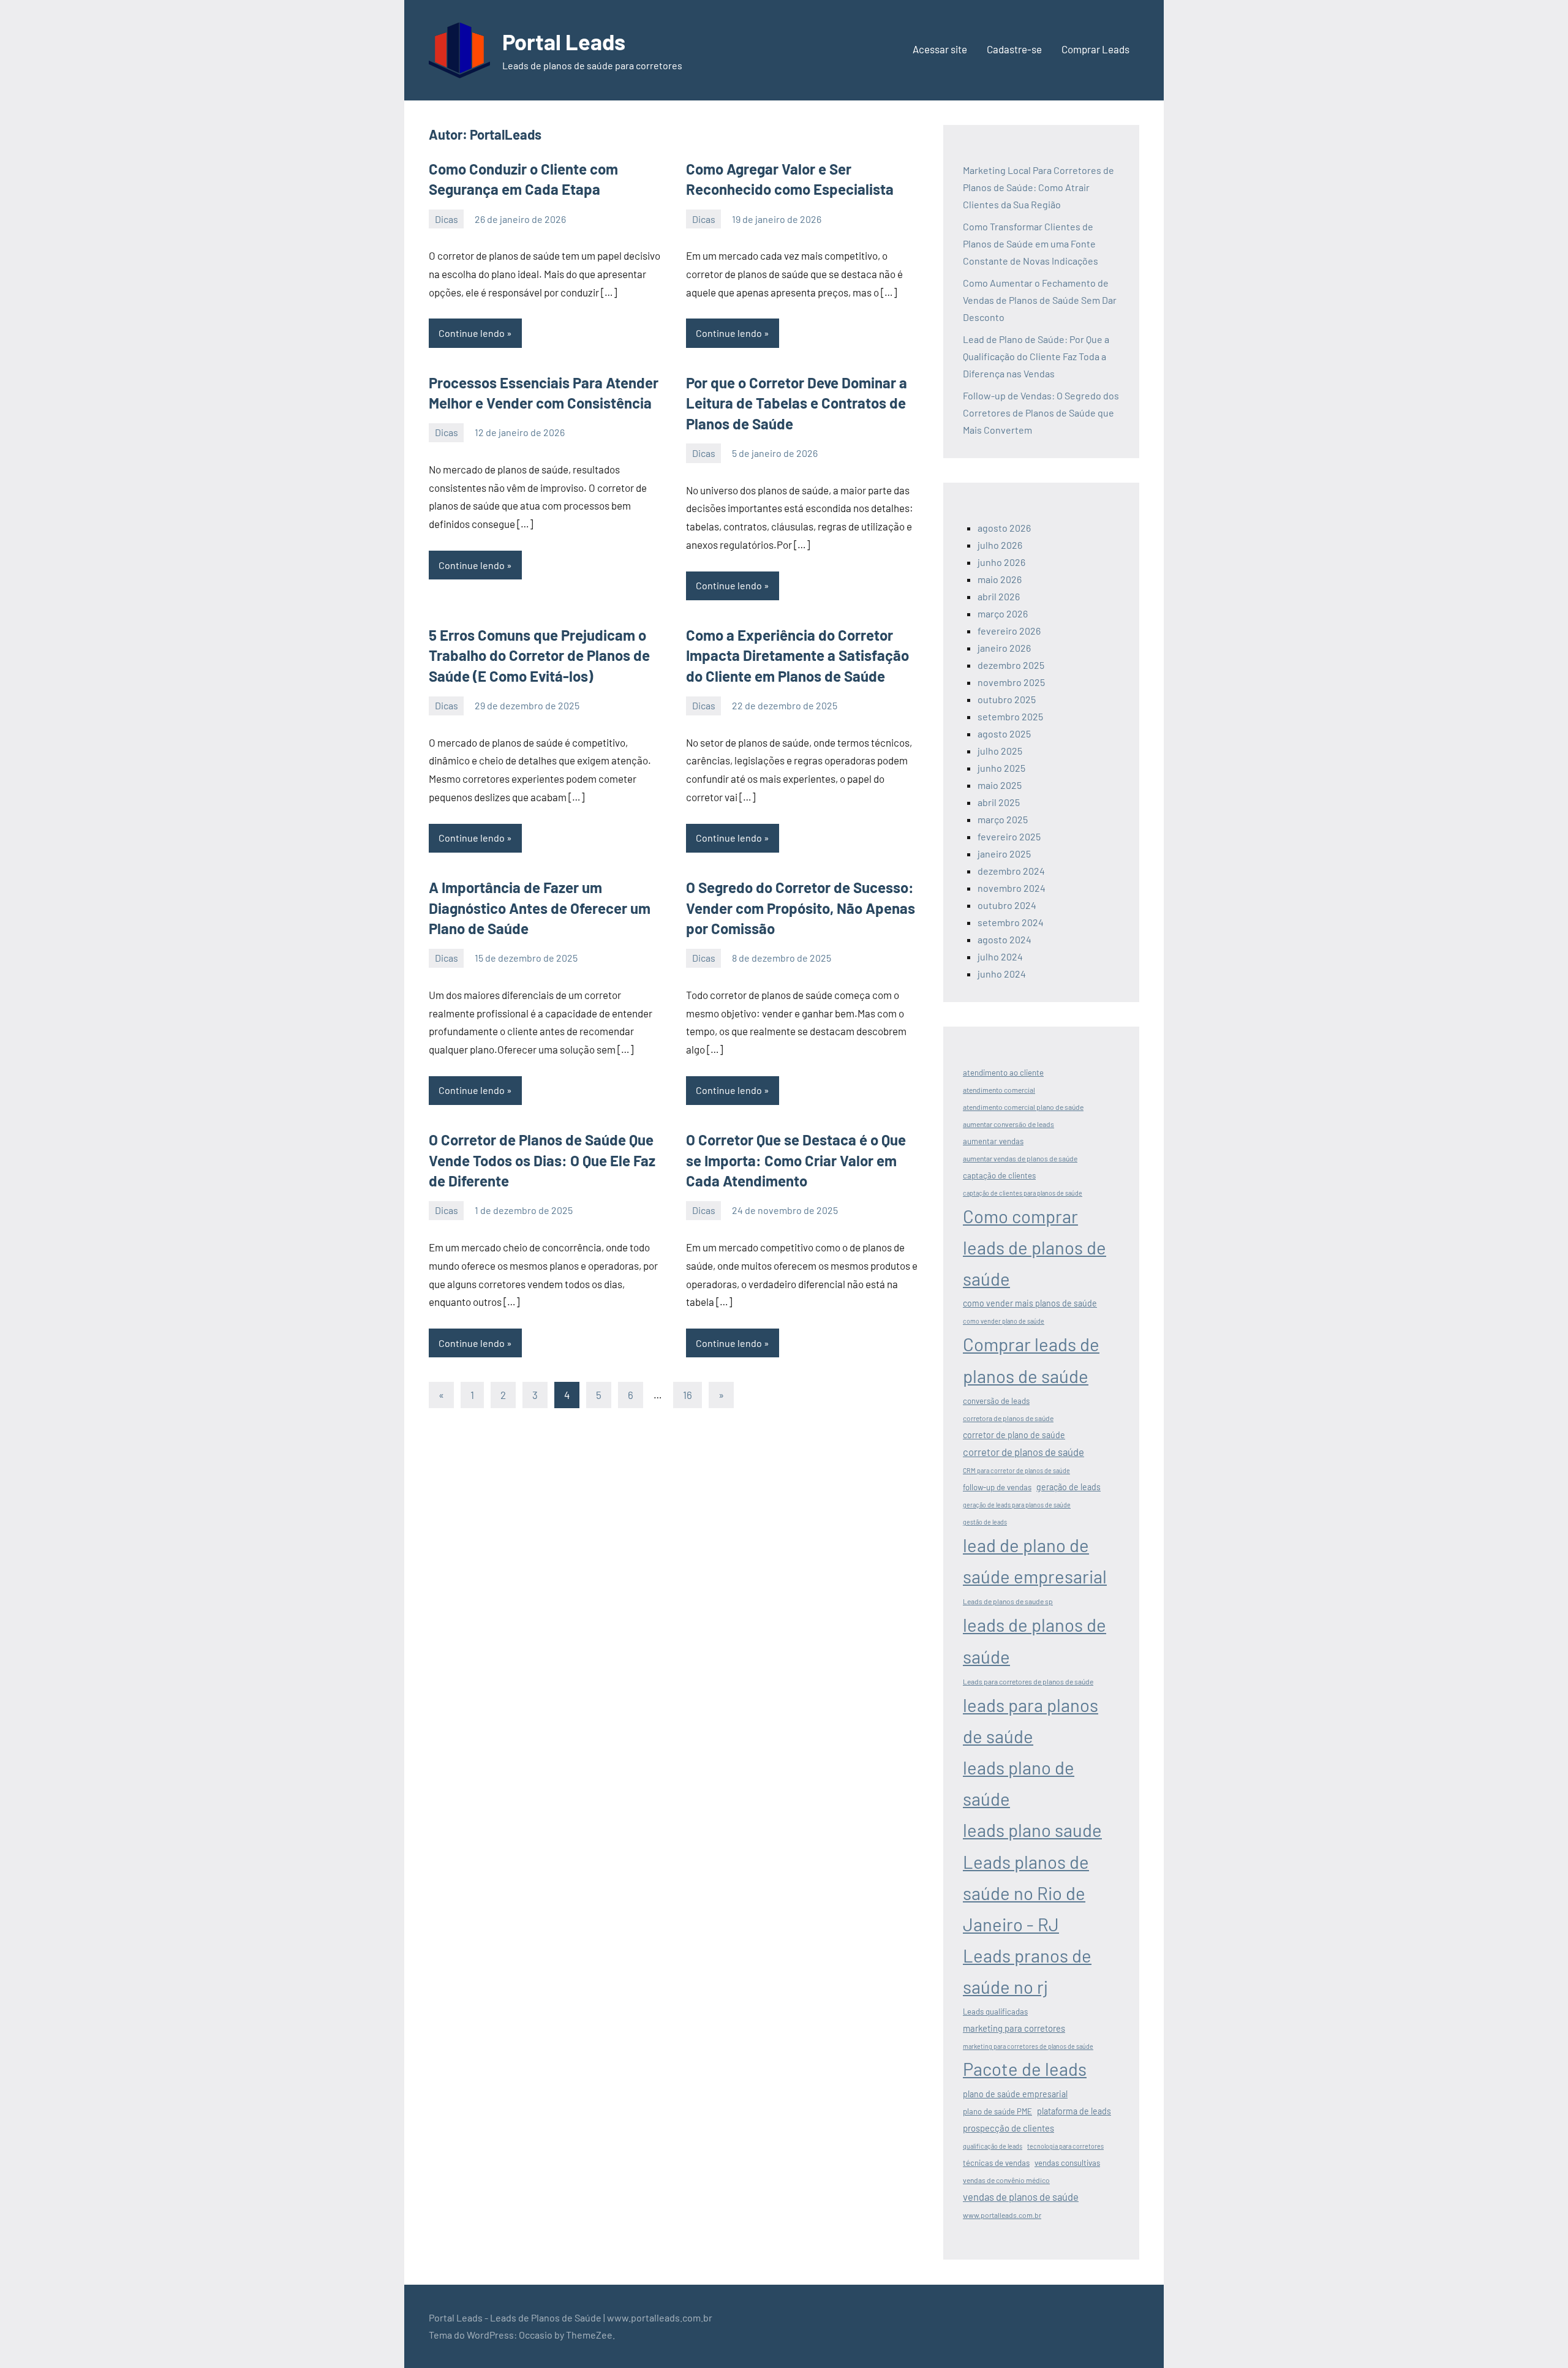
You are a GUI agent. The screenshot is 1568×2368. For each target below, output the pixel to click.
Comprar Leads (1095, 49)
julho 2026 (1000, 545)
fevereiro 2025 (1009, 836)
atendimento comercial (999, 1090)
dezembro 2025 (1011, 665)
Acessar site (940, 49)
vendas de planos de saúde (1021, 2196)
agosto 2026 (1004, 528)
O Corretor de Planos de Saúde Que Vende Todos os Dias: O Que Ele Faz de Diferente (542, 1160)
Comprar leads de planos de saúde (1031, 1360)
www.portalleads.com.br (1002, 2215)
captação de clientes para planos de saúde (1023, 1193)
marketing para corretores (1014, 2028)
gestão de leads (985, 1522)
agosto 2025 (1004, 733)
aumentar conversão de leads (1008, 1124)
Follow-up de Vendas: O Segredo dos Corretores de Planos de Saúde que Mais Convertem (1041, 413)
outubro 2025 (1007, 699)
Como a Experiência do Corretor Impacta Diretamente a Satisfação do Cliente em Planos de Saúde (797, 655)
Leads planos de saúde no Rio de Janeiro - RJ (1026, 1893)
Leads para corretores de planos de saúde (1028, 1681)
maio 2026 (1000, 579)
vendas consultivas (1067, 2163)
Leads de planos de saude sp (1008, 1601)
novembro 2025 (1011, 682)
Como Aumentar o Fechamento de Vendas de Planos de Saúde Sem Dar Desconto (1040, 300)
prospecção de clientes (1008, 2128)
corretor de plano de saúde (1014, 1435)
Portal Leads (564, 41)
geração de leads (1069, 1487)
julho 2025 (1000, 751)
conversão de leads (996, 1401)
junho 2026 (1001, 562)
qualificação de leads (993, 2146)
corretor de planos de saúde (1023, 1452)
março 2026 (1003, 613)
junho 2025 (1001, 768)
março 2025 (1003, 819)
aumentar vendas (993, 1141)
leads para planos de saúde (1031, 1721)
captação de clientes (999, 1175)
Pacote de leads (1025, 2069)
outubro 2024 (1007, 905)
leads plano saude (1032, 1830)
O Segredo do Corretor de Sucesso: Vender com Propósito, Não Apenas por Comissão (801, 908)
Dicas (447, 219)
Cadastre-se (1014, 49)
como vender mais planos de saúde (1030, 1303)
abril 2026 (999, 596)
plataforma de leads (1074, 2111)
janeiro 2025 (1004, 854)
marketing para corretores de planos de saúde (1028, 2046)
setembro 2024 (1011, 922)
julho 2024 (1000, 956)
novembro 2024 (1012, 888)
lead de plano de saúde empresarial (1035, 1561)
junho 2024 (1002, 974)
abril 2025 (999, 802)
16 (688, 1395)
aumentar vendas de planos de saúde (1020, 1158)
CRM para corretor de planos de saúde (1016, 1470)
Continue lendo (472, 333)
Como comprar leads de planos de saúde (1035, 1247)
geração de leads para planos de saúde (1017, 1505)
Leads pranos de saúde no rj (1027, 1971)
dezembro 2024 (1011, 871)
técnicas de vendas (996, 2163)
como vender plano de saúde (1004, 1321)
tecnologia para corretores (1065, 2146)
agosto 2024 (1005, 939)
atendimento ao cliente (1003, 1073)
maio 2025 (1000, 785)
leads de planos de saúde (1035, 1640)
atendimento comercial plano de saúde (1023, 1107)
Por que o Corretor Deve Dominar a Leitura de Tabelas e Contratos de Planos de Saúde (797, 403)
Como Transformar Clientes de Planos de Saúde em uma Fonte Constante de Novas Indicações (1031, 243)
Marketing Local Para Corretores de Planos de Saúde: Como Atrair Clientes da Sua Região (1038, 187)
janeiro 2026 (1004, 648)
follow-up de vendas (997, 1487)
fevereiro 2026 (1009, 631)
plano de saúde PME (997, 2111)
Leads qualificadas (995, 2012)
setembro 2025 (1010, 716)
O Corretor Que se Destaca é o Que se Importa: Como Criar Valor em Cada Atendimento (796, 1160)
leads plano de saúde (1019, 1783)
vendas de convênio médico (1006, 2180)
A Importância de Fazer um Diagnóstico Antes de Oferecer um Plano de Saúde (540, 908)
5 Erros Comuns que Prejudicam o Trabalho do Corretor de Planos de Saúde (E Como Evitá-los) (539, 655)
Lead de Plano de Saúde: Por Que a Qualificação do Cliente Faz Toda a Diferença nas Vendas (1036, 356)
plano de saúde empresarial (1015, 2094)
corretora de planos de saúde (1008, 1418)
